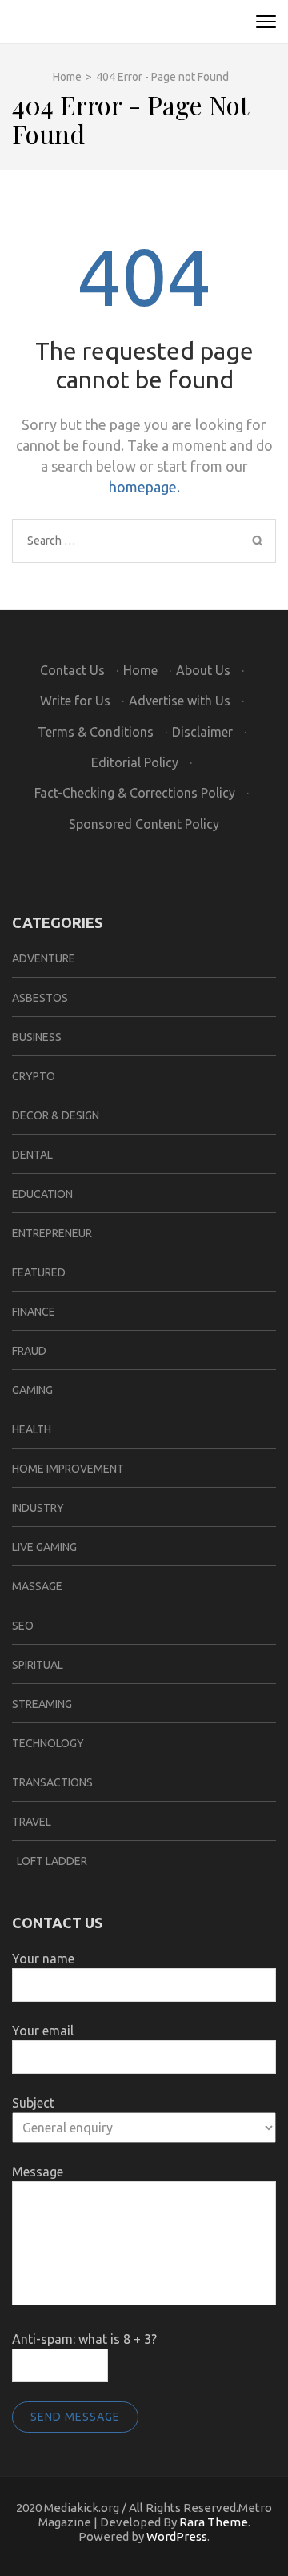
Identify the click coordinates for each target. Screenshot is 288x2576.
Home (140, 670)
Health (32, 1429)
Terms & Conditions (96, 732)
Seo (23, 1626)
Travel (32, 1822)
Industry (38, 1508)
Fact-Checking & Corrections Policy (135, 793)
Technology (48, 1743)
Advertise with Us (180, 701)
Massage (37, 1586)
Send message (75, 2417)
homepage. (144, 487)
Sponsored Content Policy (144, 824)
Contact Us (72, 670)
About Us (203, 670)
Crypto (34, 1076)
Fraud (29, 1351)
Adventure (44, 958)
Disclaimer (202, 732)
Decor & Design (56, 1115)
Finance (34, 1312)
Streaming (42, 1704)
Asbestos (40, 998)
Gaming (32, 1390)
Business (37, 1037)
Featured (39, 1272)
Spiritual (38, 1665)
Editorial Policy (135, 762)
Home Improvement (68, 1469)
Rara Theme (214, 2522)
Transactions (52, 1782)
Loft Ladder (50, 1861)
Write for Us (75, 701)
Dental (32, 1155)
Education (42, 1194)
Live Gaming (44, 1547)
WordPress (177, 2536)
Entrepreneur (52, 1233)
